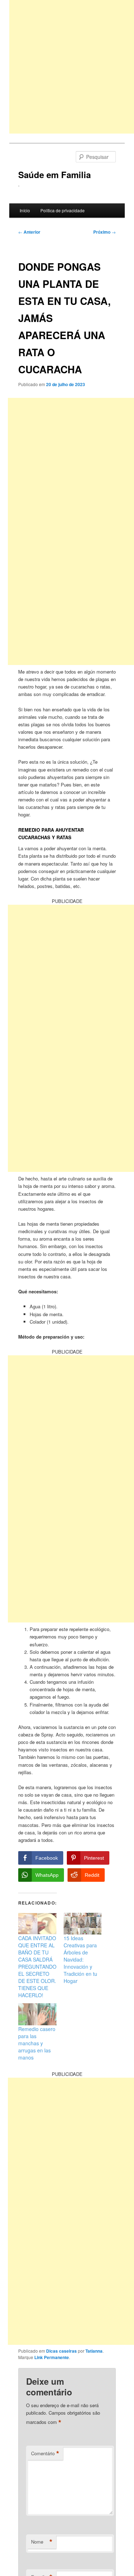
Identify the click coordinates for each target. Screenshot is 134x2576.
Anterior (29, 232)
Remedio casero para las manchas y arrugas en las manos (37, 2043)
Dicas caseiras (61, 2351)
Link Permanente (52, 2357)
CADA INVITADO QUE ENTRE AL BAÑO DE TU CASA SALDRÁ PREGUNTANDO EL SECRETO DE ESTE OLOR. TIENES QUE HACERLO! (37, 1967)
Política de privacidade (63, 210)
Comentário (45, 2453)
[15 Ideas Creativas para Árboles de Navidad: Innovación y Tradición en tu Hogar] (83, 1924)
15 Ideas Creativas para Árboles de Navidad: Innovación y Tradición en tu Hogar (80, 1959)
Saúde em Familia (54, 175)
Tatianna (94, 2351)
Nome (42, 2542)
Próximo (105, 232)
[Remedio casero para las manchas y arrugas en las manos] (37, 2014)
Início (25, 210)
